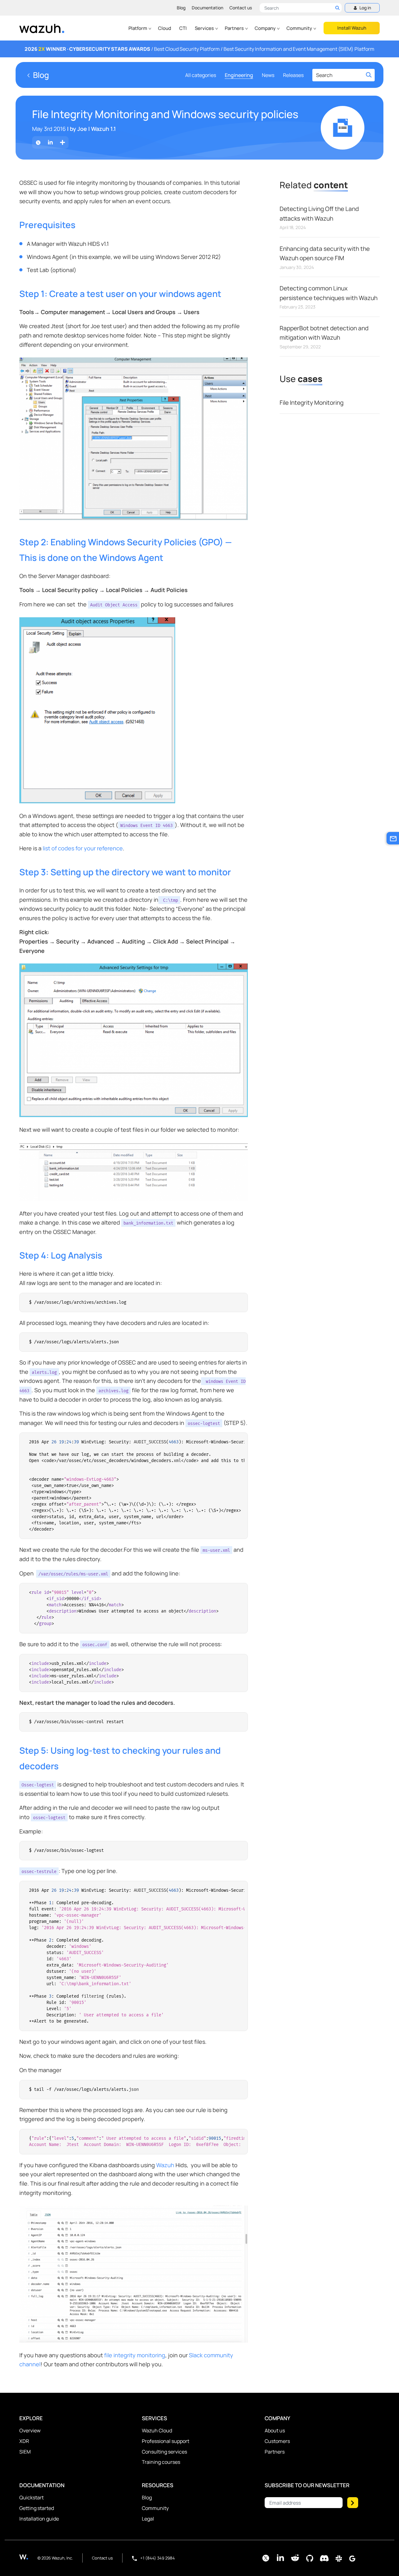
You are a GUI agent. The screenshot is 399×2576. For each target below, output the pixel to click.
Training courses (161, 2462)
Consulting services (164, 2452)
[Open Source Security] (28, 2557)
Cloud (165, 28)
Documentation (207, 8)
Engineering (239, 75)
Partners (235, 28)
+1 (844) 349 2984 (157, 2558)
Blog (181, 8)
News (268, 75)
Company (266, 28)
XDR (24, 2441)
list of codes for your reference (83, 848)
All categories (201, 75)
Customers (277, 2441)
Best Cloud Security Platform (187, 49)
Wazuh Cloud (157, 2430)
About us (275, 2430)
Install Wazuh (352, 28)
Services (205, 28)
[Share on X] (38, 143)
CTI (183, 28)
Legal (148, 2519)
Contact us (241, 8)
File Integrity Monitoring (312, 403)
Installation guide (39, 2519)
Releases (293, 75)
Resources (158, 2485)
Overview (30, 2430)
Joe (82, 129)
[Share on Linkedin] (50, 143)
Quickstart (31, 2497)
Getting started (37, 2508)
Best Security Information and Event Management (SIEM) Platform (299, 49)
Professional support (166, 2441)
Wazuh (165, 2165)
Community (300, 28)
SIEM (25, 2452)
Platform (138, 28)
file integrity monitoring (135, 2355)
